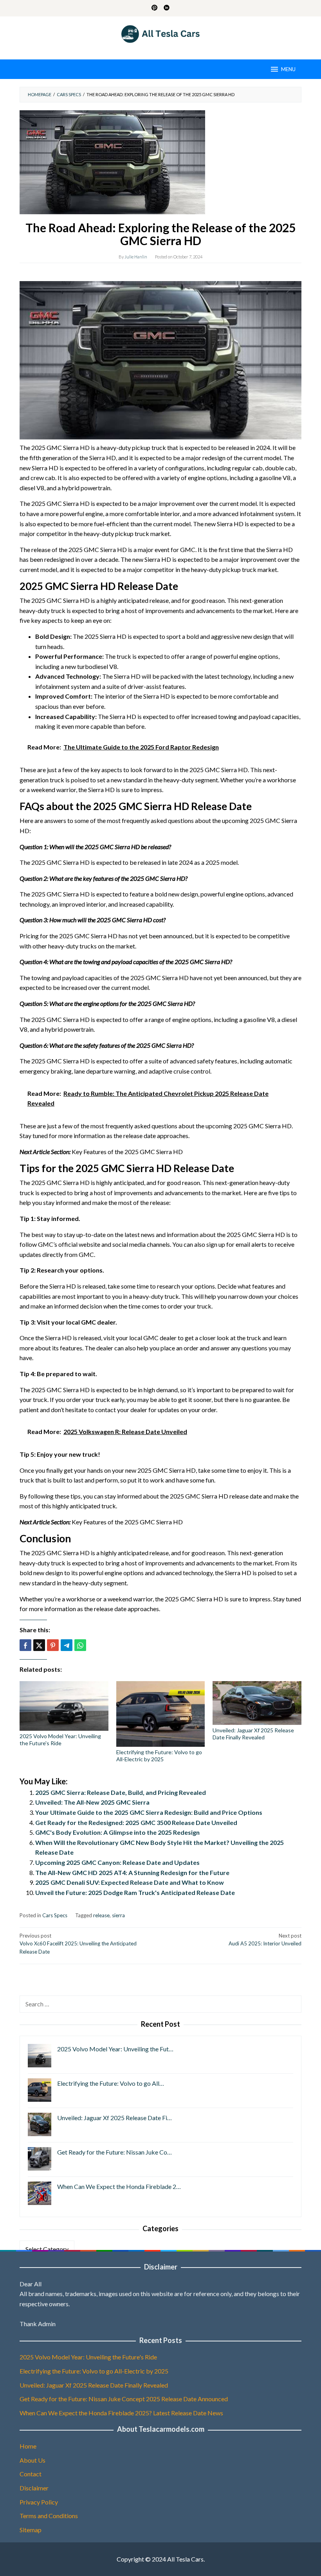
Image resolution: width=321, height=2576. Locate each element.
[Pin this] (53, 1645)
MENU (288, 69)
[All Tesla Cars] (161, 33)
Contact (31, 2474)
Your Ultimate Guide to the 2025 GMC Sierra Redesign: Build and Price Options (149, 1812)
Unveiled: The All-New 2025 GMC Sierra (92, 1802)
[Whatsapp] (80, 1645)
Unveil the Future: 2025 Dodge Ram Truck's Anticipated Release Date (135, 1892)
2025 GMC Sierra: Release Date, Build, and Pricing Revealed (121, 1792)
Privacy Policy (39, 2502)
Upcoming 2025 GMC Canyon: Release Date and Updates (117, 1862)
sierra (118, 1915)
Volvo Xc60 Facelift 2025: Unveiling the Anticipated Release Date (78, 1944)
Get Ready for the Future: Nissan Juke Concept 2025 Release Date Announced (124, 2399)
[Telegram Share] (67, 1645)
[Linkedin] (167, 8)
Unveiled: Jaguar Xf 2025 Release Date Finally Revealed (253, 1734)
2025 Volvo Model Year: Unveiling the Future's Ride (60, 1740)
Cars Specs (55, 1915)
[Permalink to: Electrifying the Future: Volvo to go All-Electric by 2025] (161, 1714)
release (101, 1915)
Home (28, 2446)
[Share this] (25, 1645)
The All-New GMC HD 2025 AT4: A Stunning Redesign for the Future (132, 1872)
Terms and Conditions (49, 2516)
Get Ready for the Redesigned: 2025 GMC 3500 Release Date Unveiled (136, 1822)
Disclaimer (34, 2488)
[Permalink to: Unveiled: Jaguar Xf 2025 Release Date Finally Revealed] (257, 1703)
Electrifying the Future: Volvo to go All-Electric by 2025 (159, 1756)
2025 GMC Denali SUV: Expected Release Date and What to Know (130, 1882)
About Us (32, 2460)
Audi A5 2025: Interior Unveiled (265, 1940)
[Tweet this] (39, 1645)
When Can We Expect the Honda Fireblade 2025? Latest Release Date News (121, 2413)
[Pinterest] (154, 8)
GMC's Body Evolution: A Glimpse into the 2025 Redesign (117, 1832)
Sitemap (31, 2530)
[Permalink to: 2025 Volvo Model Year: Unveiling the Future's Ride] (64, 1706)
